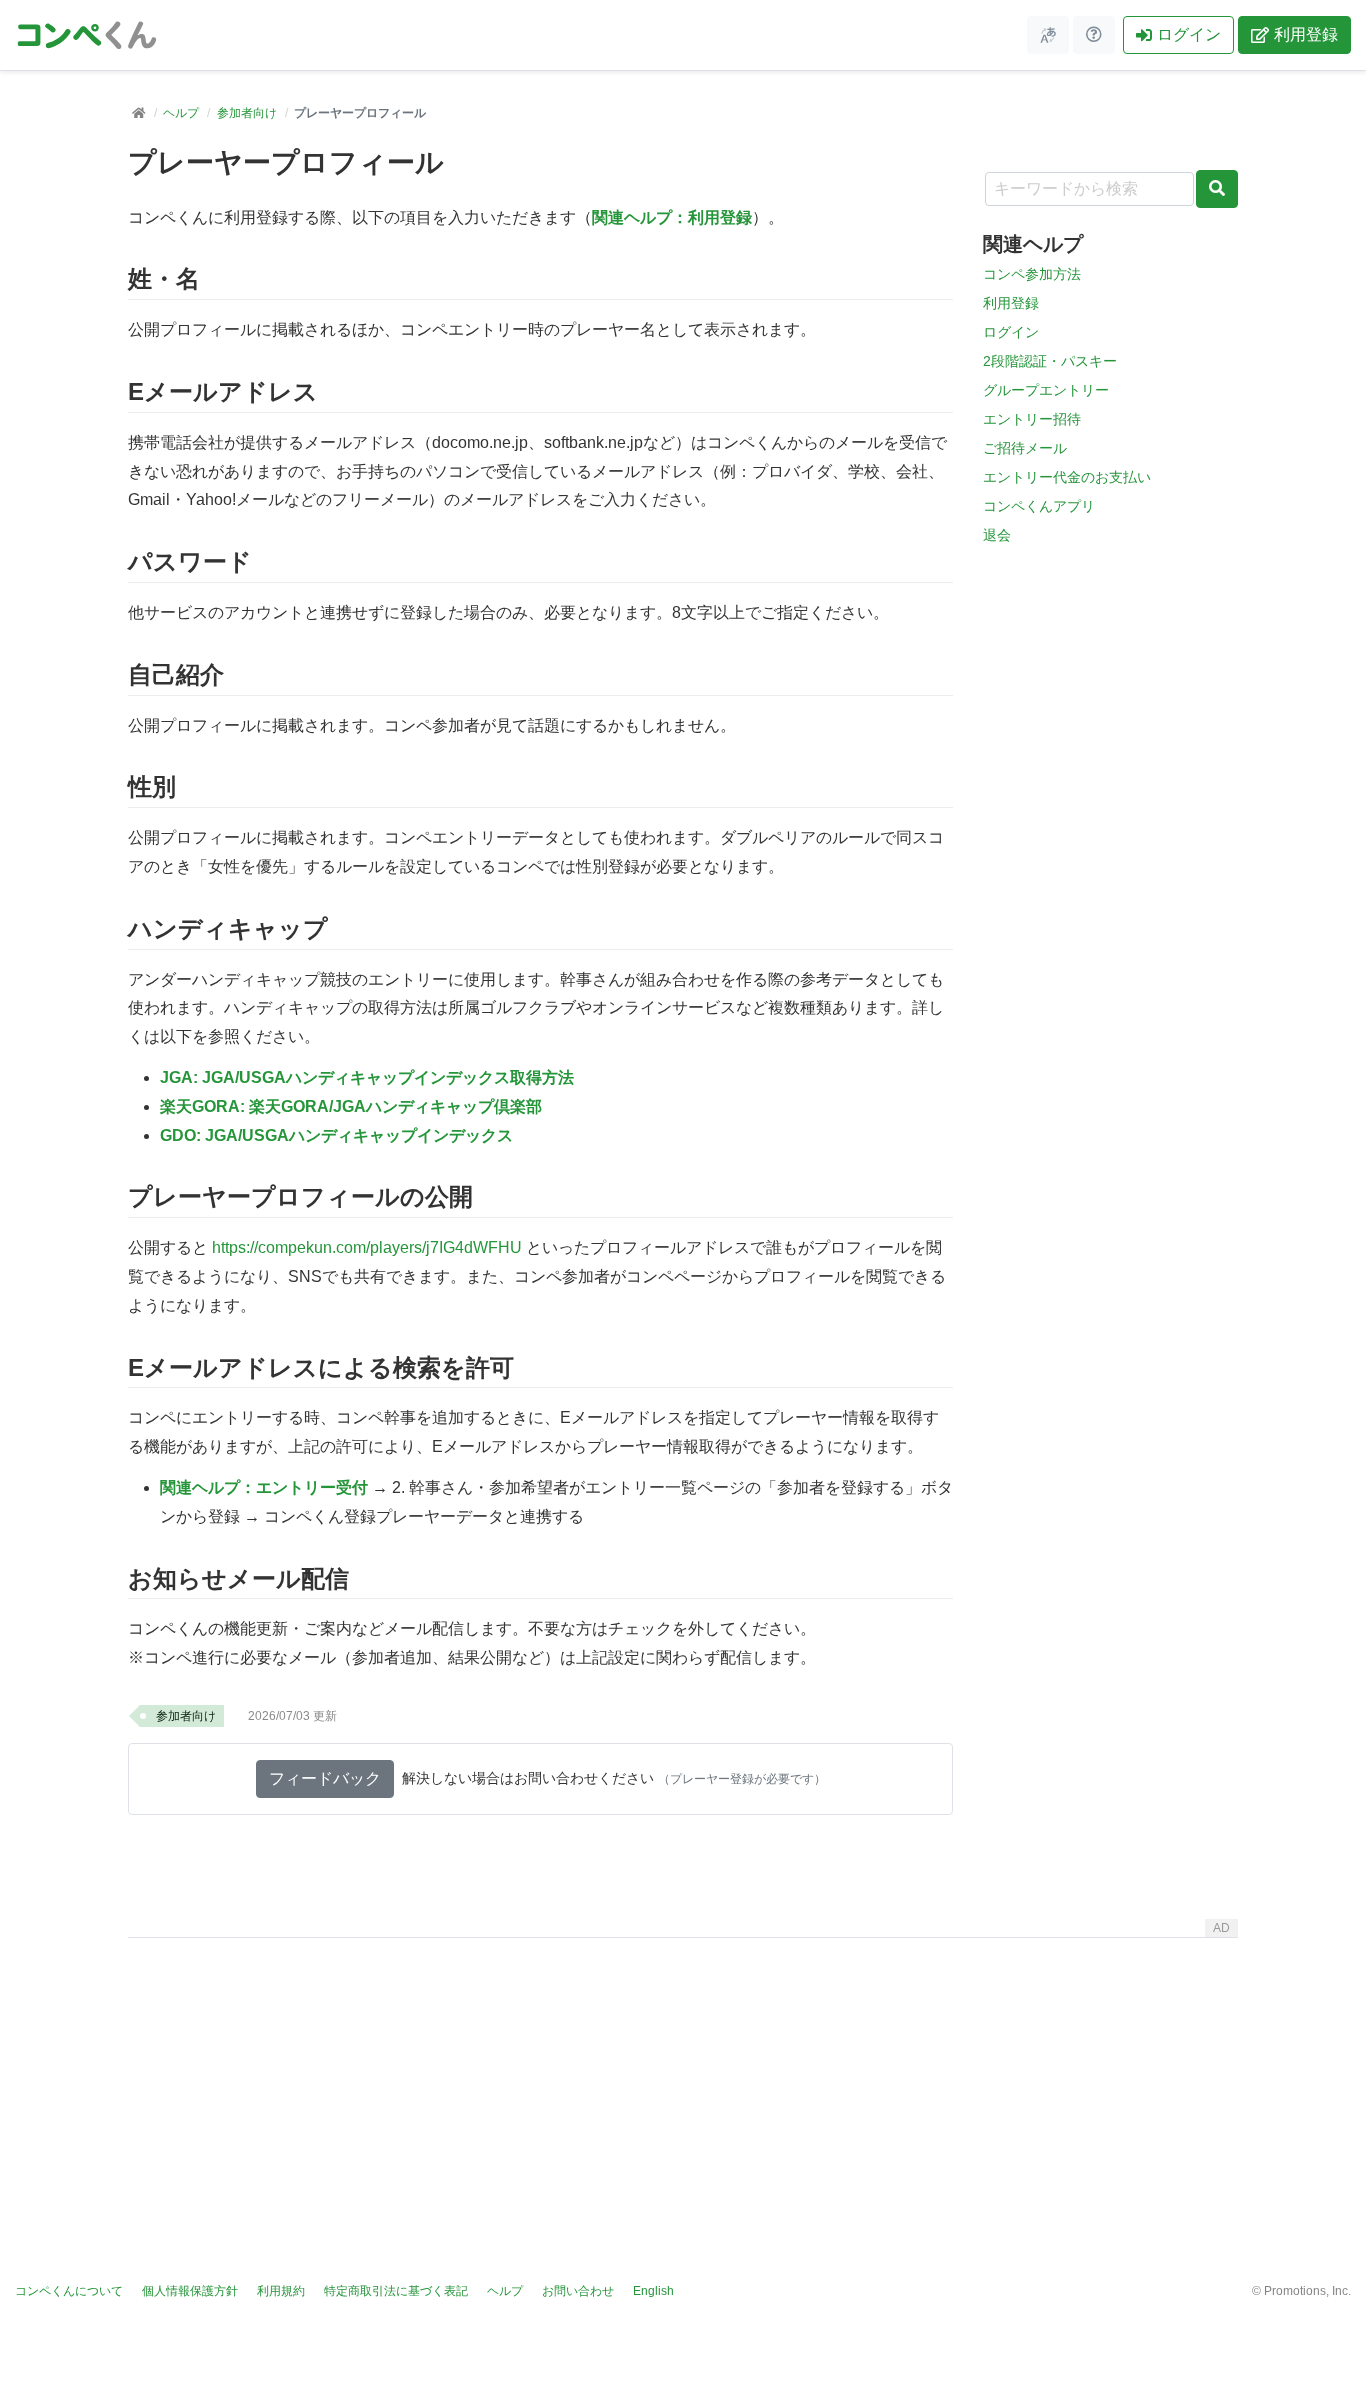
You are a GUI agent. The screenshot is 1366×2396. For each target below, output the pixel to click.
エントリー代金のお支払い (1067, 477)
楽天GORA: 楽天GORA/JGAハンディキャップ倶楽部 (351, 1106)
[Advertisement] (683, 2086)
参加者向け (247, 113)
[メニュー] (1048, 35)
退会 (997, 535)
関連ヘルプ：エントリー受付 (264, 1487)
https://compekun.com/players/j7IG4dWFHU (367, 1247)
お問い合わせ (578, 2291)
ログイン (1189, 34)
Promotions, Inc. (1307, 2291)
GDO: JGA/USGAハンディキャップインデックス (336, 1135)
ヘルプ (181, 113)
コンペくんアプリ (1039, 506)
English (653, 2291)
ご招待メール (1025, 448)
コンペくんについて (69, 2291)
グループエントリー (1046, 390)
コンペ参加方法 (1032, 274)
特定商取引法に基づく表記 (396, 2291)
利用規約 (281, 2291)
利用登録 (1306, 34)
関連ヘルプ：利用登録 (672, 217)
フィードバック (325, 1778)
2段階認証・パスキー (1050, 361)
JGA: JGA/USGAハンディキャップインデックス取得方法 (367, 1077)
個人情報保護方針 (190, 2291)
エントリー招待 (1032, 419)
